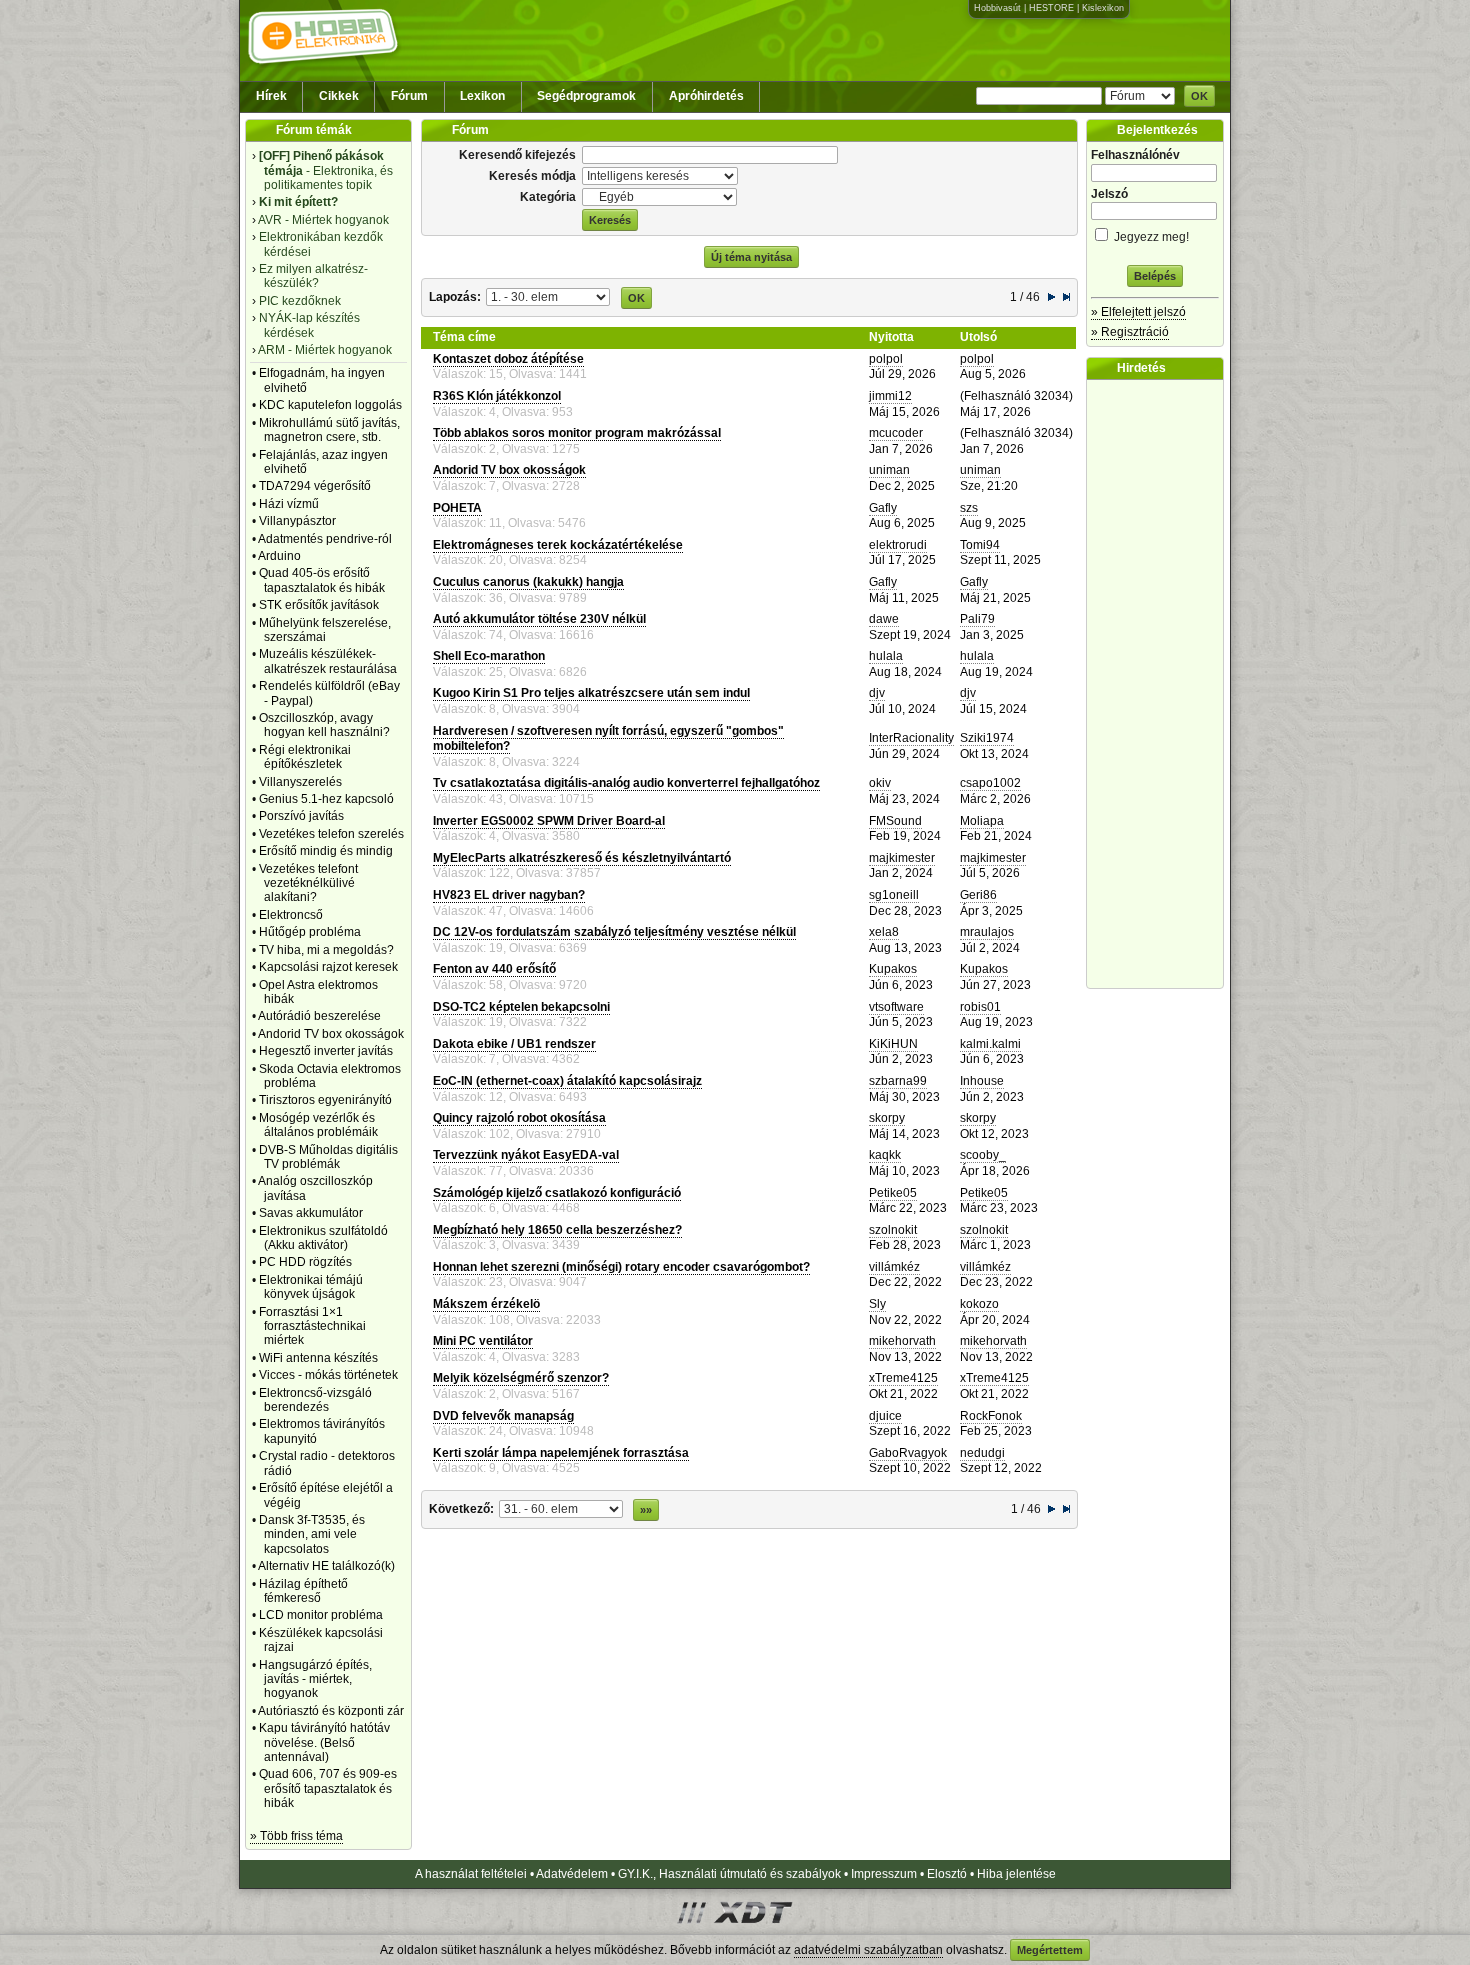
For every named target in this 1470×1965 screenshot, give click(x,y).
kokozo (979, 1304)
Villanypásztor (297, 521)
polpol (886, 359)
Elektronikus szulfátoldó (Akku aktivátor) (323, 1238)
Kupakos (893, 969)
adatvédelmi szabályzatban (868, 1950)
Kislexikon (1103, 8)
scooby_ (983, 1155)
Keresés (610, 220)
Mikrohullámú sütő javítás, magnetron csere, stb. (329, 430)
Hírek (271, 96)
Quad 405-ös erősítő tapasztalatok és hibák (322, 580)
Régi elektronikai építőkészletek (305, 757)
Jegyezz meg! (1150, 237)
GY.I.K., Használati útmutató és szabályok (729, 1874)
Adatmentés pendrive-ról (325, 539)
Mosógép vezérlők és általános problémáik (318, 1125)
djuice (885, 1416)
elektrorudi (898, 545)
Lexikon (482, 96)
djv (877, 693)
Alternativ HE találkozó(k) (326, 1566)
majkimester (902, 858)
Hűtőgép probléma (310, 932)
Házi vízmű (289, 504)
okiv (880, 783)
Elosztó (947, 1874)
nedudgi (982, 1453)
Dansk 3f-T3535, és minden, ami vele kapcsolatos (312, 1534)
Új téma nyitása (751, 257)
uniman (889, 470)
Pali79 (977, 619)
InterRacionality (911, 738)
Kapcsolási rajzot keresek (328, 967)
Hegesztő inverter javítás (326, 1051)
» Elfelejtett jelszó (1138, 312)
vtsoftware (896, 1007)
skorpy (887, 1118)
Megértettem (1050, 1950)
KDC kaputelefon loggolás (330, 405)
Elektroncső (291, 915)
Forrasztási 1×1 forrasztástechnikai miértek (312, 1326)
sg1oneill (894, 895)
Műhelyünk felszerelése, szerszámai (325, 630)
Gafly (883, 508)
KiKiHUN (893, 1044)
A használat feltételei (471, 1874)
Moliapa (982, 821)
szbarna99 (898, 1081)
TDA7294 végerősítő (315, 486)
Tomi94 (980, 545)
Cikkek (339, 96)
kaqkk (885, 1155)
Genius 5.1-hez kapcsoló (326, 799)
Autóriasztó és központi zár (331, 1711)
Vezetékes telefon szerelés (331, 834)
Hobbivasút (997, 8)
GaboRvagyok (908, 1453)
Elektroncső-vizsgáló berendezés (315, 1400)
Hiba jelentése (1016, 1874)
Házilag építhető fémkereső (303, 1591)
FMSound (895, 821)
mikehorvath (902, 1341)
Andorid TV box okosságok (331, 1034)
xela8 (884, 932)
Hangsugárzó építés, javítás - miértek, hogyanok (315, 1679)
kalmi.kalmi (990, 1044)
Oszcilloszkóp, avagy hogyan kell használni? (324, 725)
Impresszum (884, 1874)
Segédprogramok (586, 96)
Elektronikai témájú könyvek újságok (311, 1287)
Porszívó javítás (301, 816)
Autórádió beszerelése (319, 1016)
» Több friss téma (296, 1836)
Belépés (1155, 276)
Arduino (279, 556)
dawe (884, 619)
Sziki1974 (987, 738)
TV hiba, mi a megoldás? (326, 950)
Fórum (409, 96)
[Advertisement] (1160, 684)
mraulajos (987, 932)
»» (646, 1510)
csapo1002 (990, 783)
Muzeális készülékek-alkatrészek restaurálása (328, 661)
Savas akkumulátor (311, 1213)
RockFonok (991, 1416)
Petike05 (893, 1193)
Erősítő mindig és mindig (326, 851)
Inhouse (982, 1081)
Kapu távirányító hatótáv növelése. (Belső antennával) (324, 1742)
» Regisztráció (1130, 332)
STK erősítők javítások (319, 605)
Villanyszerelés (300, 782)
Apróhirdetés (706, 96)
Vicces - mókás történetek (328, 1375)
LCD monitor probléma (321, 1615)
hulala (886, 656)
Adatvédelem (572, 1874)
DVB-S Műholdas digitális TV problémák (328, 1157)
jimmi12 (890, 396)
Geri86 (978, 895)
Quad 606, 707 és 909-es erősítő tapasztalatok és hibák (328, 1788)
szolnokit (893, 1230)
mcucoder (896, 433)
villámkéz (894, 1267)
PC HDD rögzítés (305, 1262)
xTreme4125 (903, 1378)
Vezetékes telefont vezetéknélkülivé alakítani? (308, 883)
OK (1199, 96)
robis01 (980, 1007)
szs (969, 508)
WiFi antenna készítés (318, 1358)
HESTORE (1051, 8)
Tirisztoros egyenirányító (325, 1100)
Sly (877, 1304)
